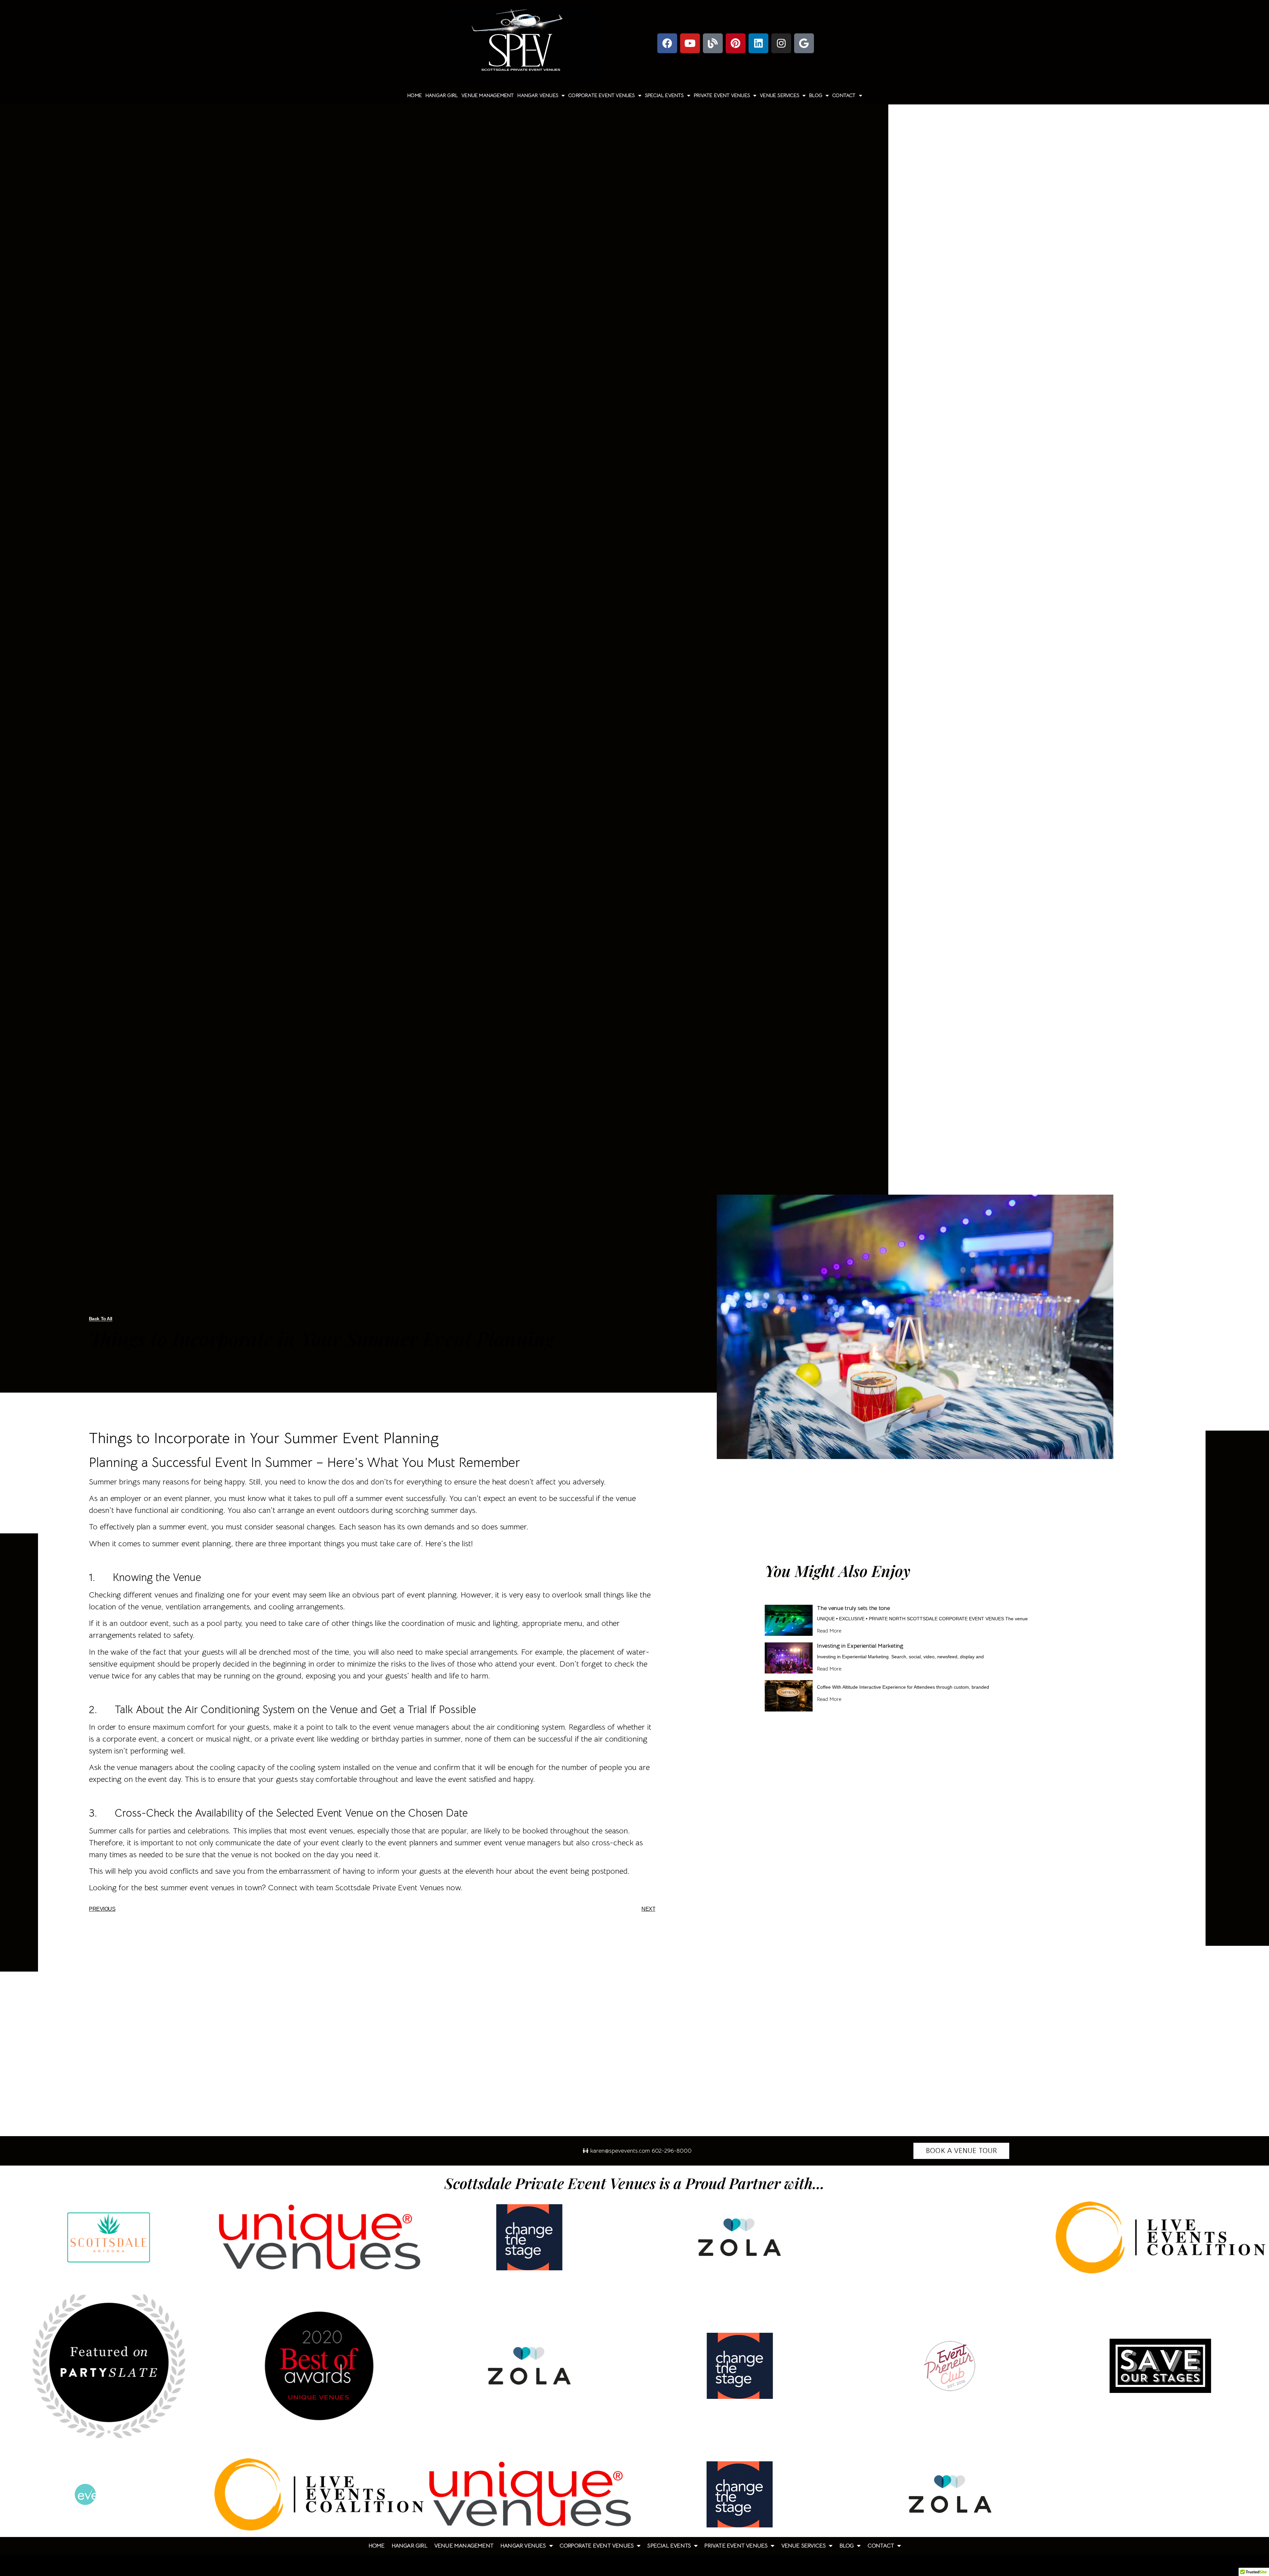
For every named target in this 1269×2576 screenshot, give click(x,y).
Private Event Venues (722, 96)
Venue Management (487, 96)
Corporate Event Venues (601, 96)
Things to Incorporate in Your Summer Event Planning (264, 1438)
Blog (816, 96)
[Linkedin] (758, 43)
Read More (829, 1631)
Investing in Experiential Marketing (860, 1646)
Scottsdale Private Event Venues (389, 1888)
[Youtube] (690, 43)
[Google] (804, 43)
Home (414, 96)
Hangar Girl (442, 96)
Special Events (664, 96)
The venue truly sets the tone (853, 1608)
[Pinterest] (736, 43)
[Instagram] (781, 43)
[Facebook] (667, 43)
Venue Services (779, 96)
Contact (844, 96)
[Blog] (713, 43)
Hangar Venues (538, 96)
